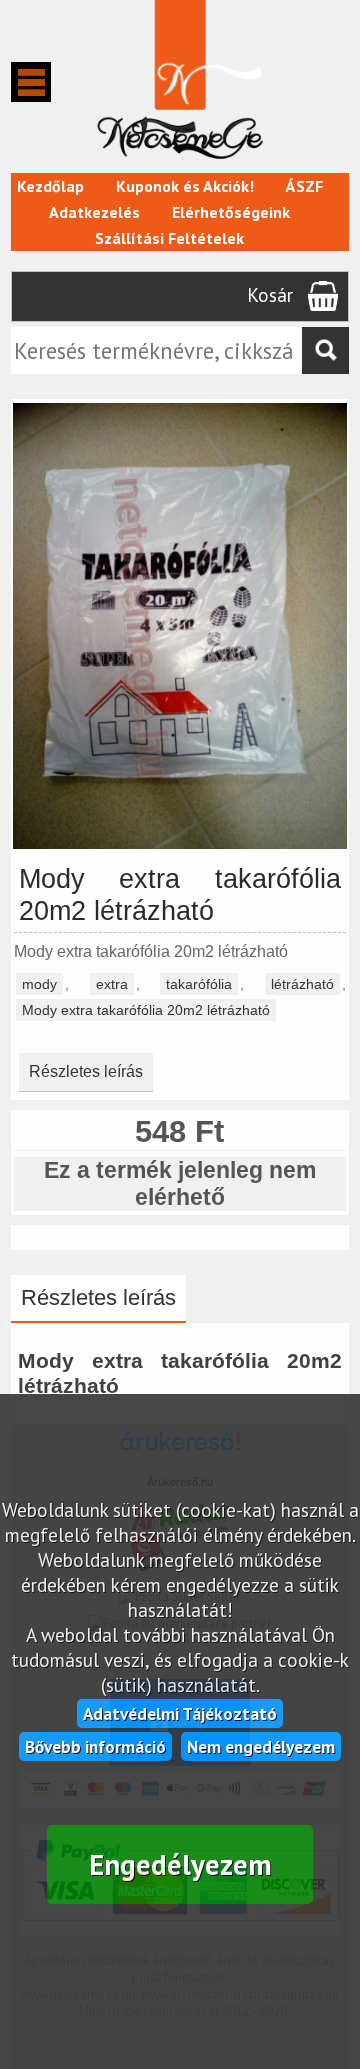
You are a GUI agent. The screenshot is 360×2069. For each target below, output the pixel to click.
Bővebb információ (95, 1746)
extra (112, 984)
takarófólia (199, 984)
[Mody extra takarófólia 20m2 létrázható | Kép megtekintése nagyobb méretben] (180, 845)
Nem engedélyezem (261, 1746)
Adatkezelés (94, 212)
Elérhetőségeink (231, 212)
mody (39, 984)
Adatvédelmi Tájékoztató (180, 1713)
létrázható (302, 984)
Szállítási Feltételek (169, 238)
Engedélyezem (180, 1864)
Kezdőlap (50, 186)
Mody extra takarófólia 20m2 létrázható (146, 1010)
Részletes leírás (86, 1071)
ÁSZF (304, 186)
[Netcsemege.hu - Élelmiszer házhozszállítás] (179, 163)
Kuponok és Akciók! (185, 186)
